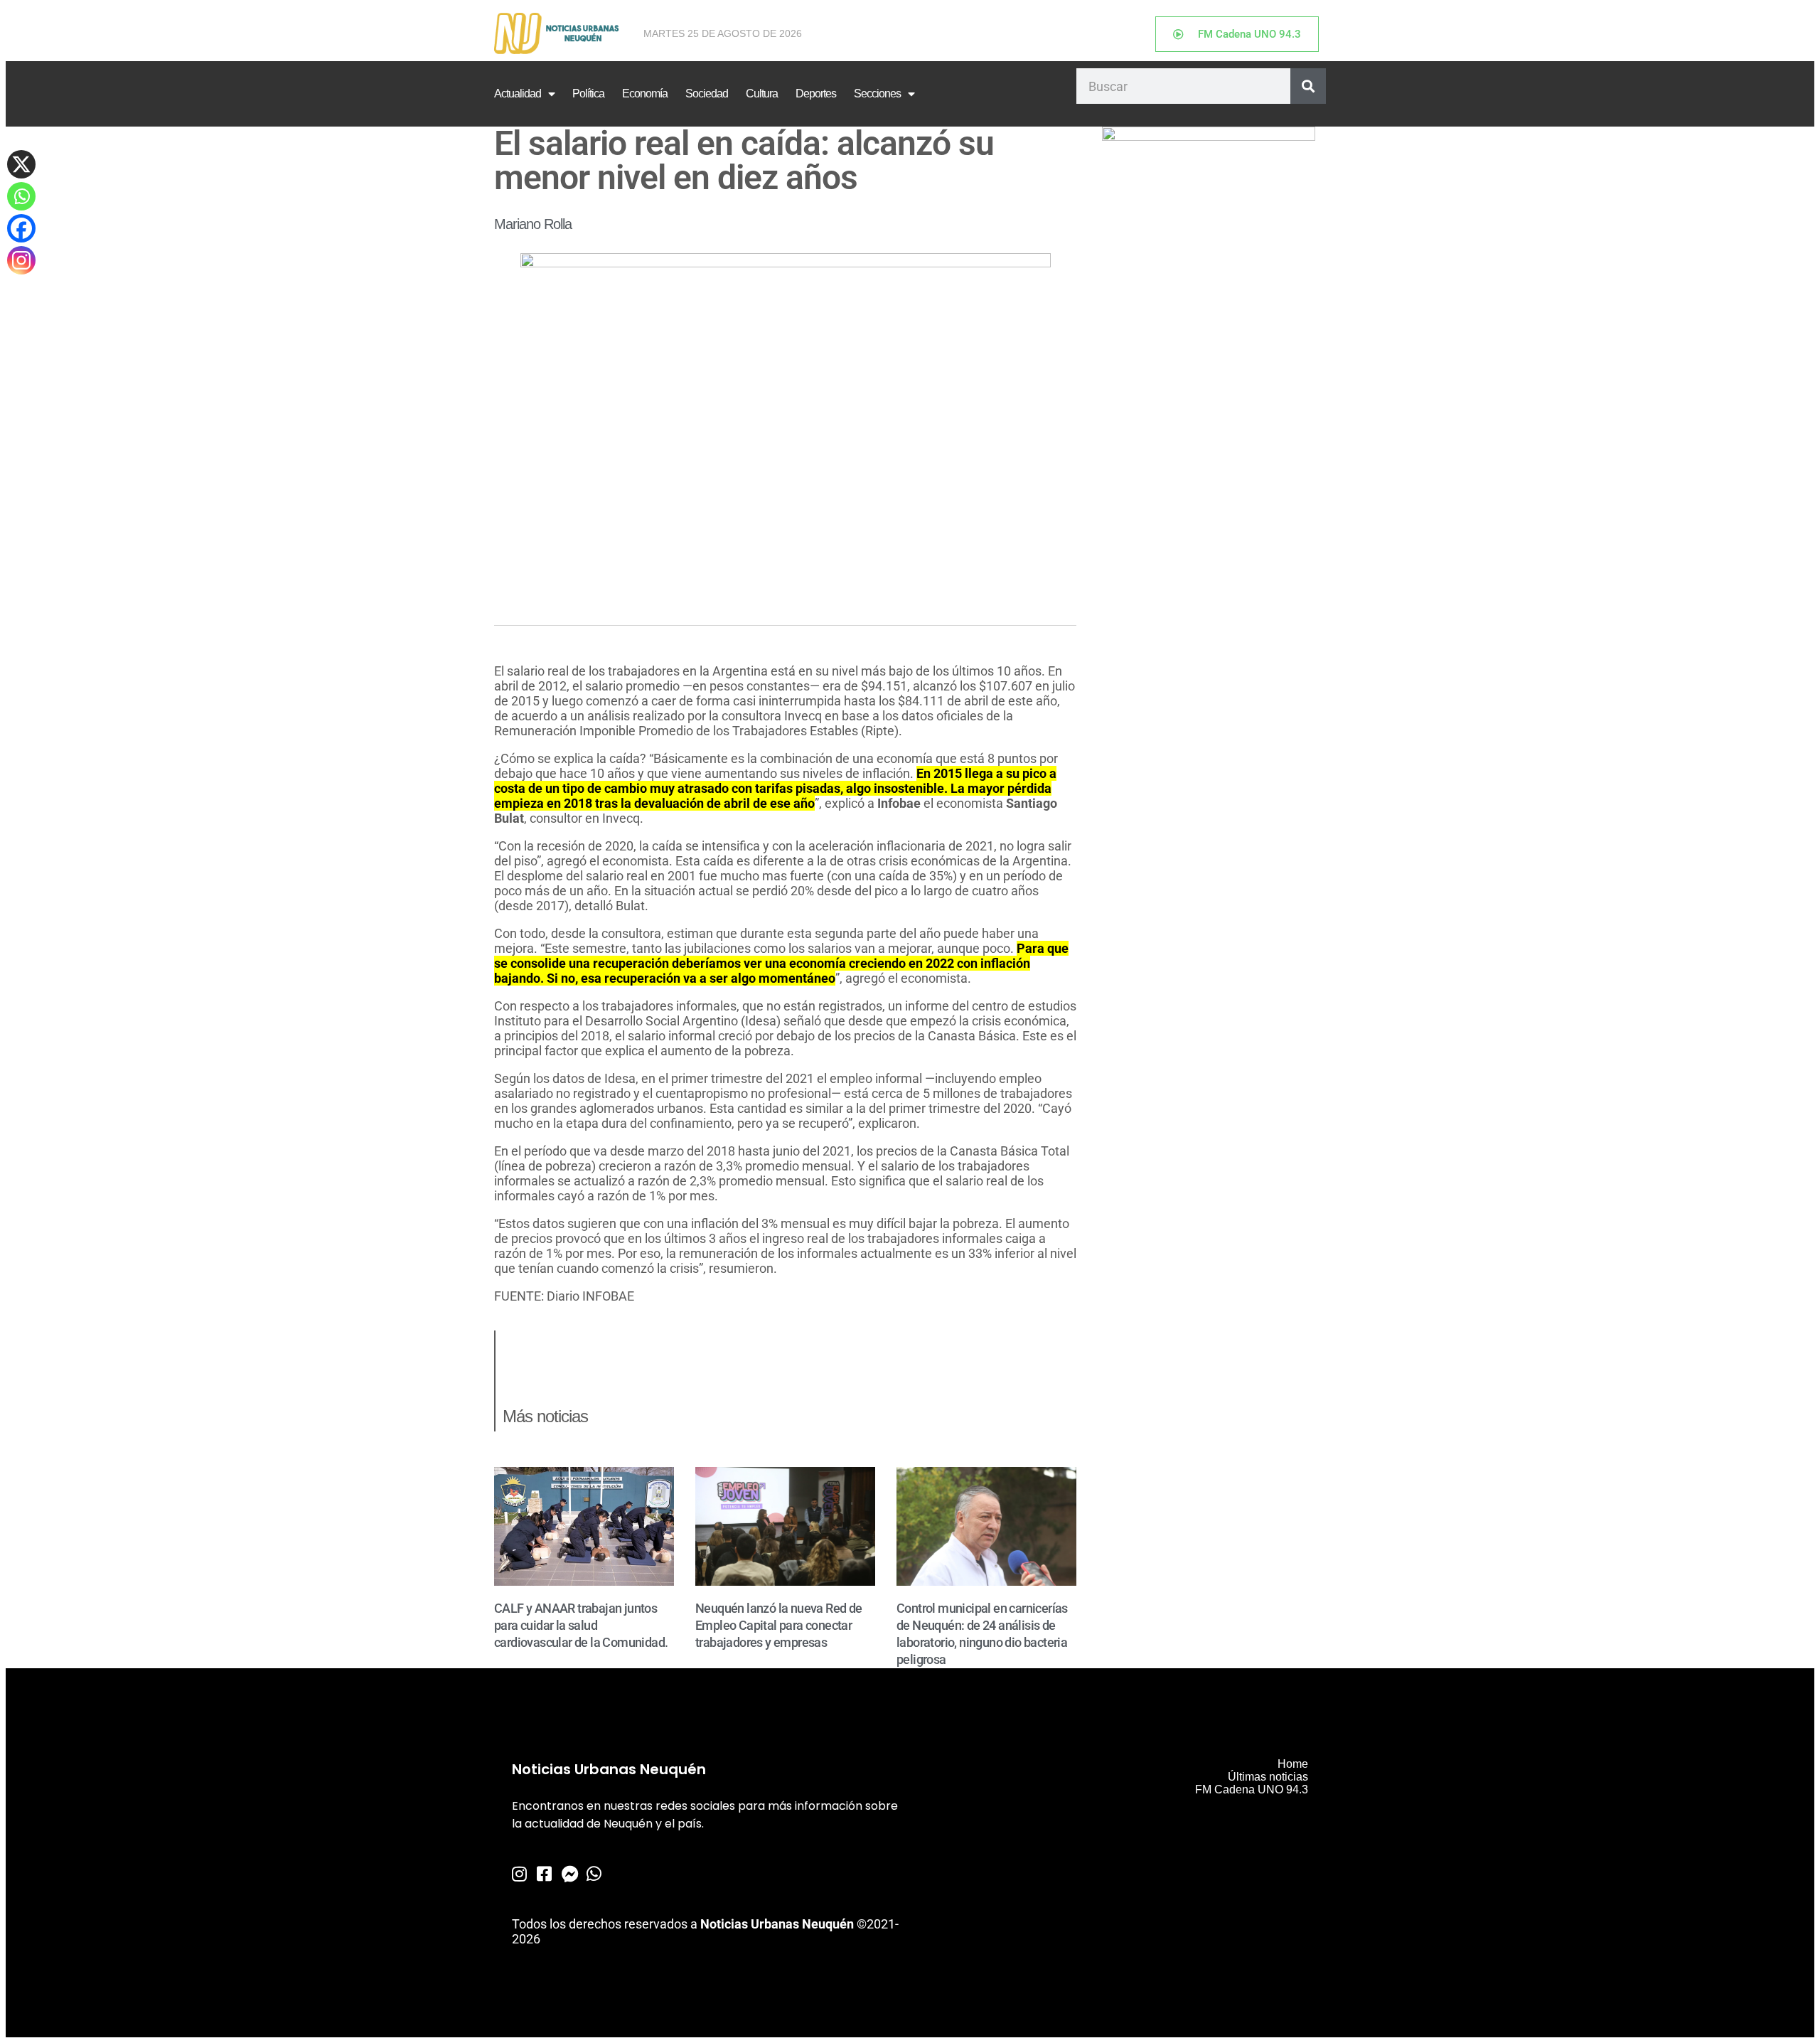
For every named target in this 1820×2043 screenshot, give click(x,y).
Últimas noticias (1268, 1777)
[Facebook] (21, 228)
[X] (21, 164)
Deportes (816, 94)
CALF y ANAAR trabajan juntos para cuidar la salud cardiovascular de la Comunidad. (581, 1625)
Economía (645, 94)
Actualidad (518, 94)
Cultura (762, 94)
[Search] (1308, 86)
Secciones (877, 94)
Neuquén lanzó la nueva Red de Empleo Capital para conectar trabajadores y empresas (779, 1625)
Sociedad (707, 94)
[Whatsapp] (21, 196)
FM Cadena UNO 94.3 (1252, 1789)
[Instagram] (21, 260)
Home (1293, 1764)
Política (588, 94)
